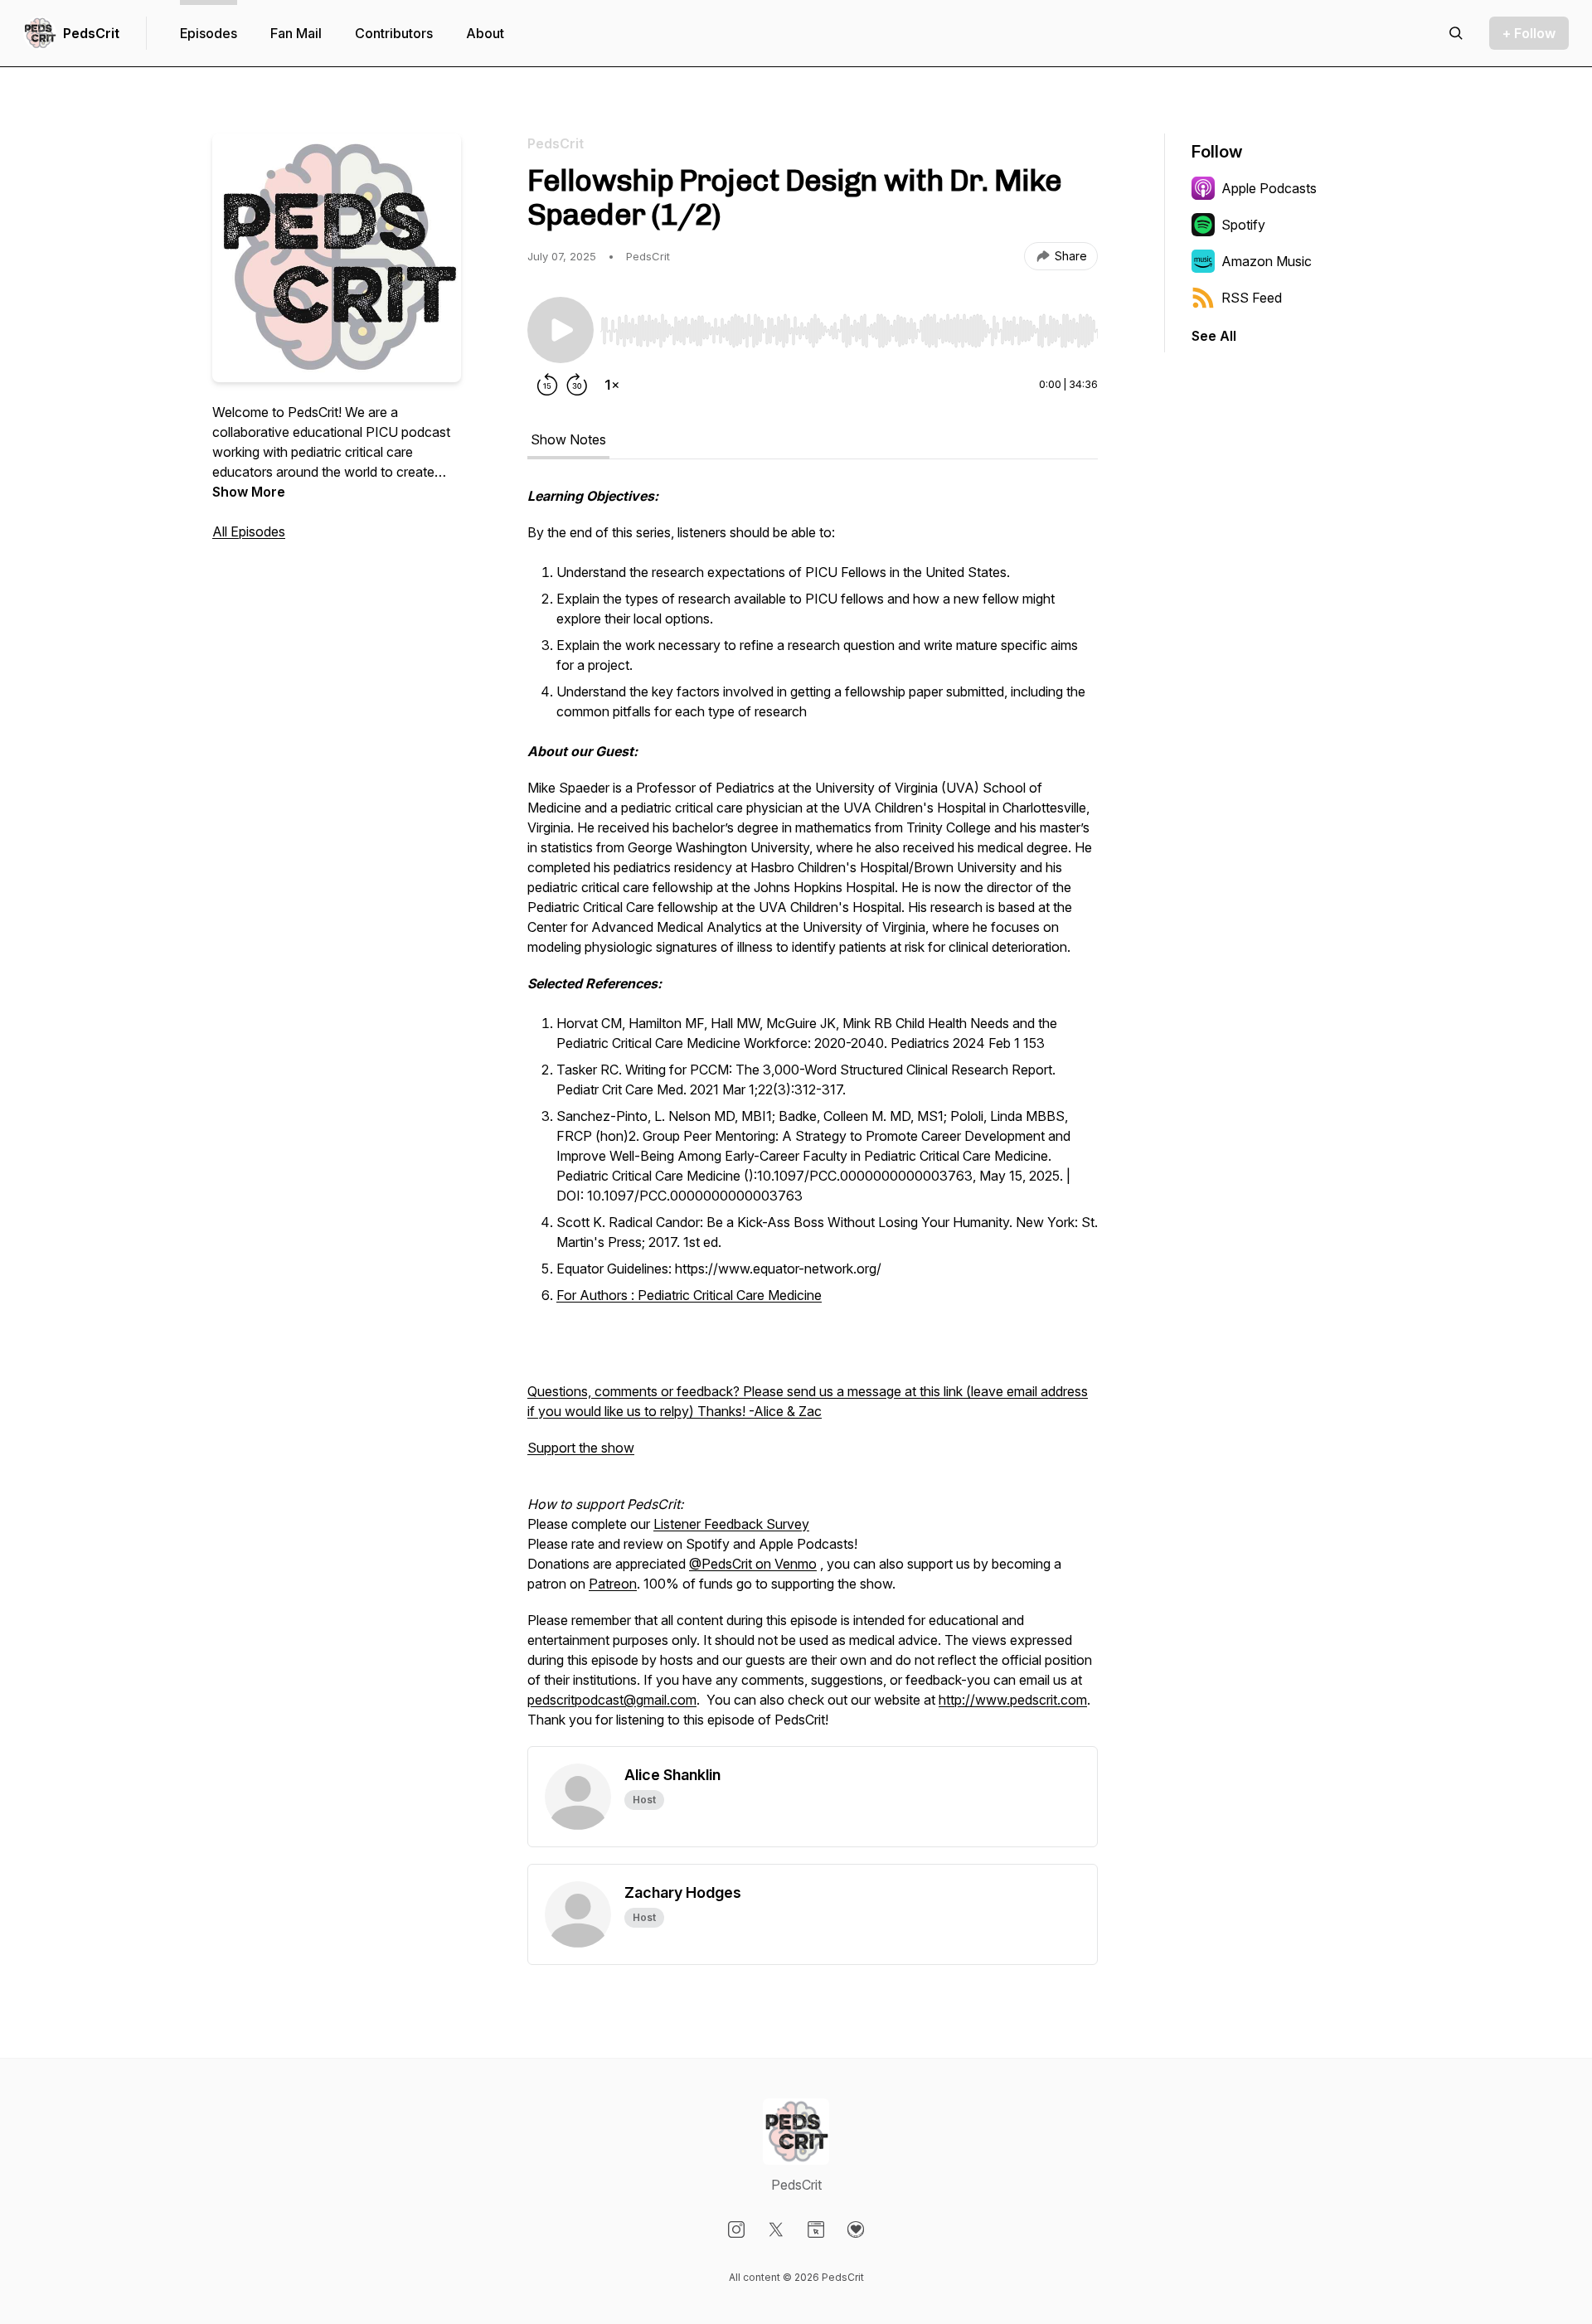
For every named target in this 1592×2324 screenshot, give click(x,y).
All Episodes (249, 531)
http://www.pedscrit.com (1013, 1700)
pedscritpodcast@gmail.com (612, 1700)
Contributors (394, 33)
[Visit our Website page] (816, 2229)
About (485, 33)
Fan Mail (296, 33)
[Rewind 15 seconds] (547, 385)
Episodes (209, 33)
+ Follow (1529, 33)
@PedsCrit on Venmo (753, 1564)
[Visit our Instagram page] (736, 2229)
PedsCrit (91, 33)
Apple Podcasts (1269, 188)
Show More (249, 492)
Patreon (613, 1584)
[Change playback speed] (612, 385)
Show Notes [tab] (568, 439)
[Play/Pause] (561, 330)
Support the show (581, 1448)
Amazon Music (1267, 261)
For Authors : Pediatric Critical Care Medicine (689, 1295)
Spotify (1243, 225)
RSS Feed (1252, 298)
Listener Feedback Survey (731, 1524)
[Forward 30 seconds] (577, 385)
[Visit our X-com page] (776, 2229)
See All (1214, 336)
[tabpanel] (813, 1116)
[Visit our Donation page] (856, 2229)
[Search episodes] (1456, 33)
